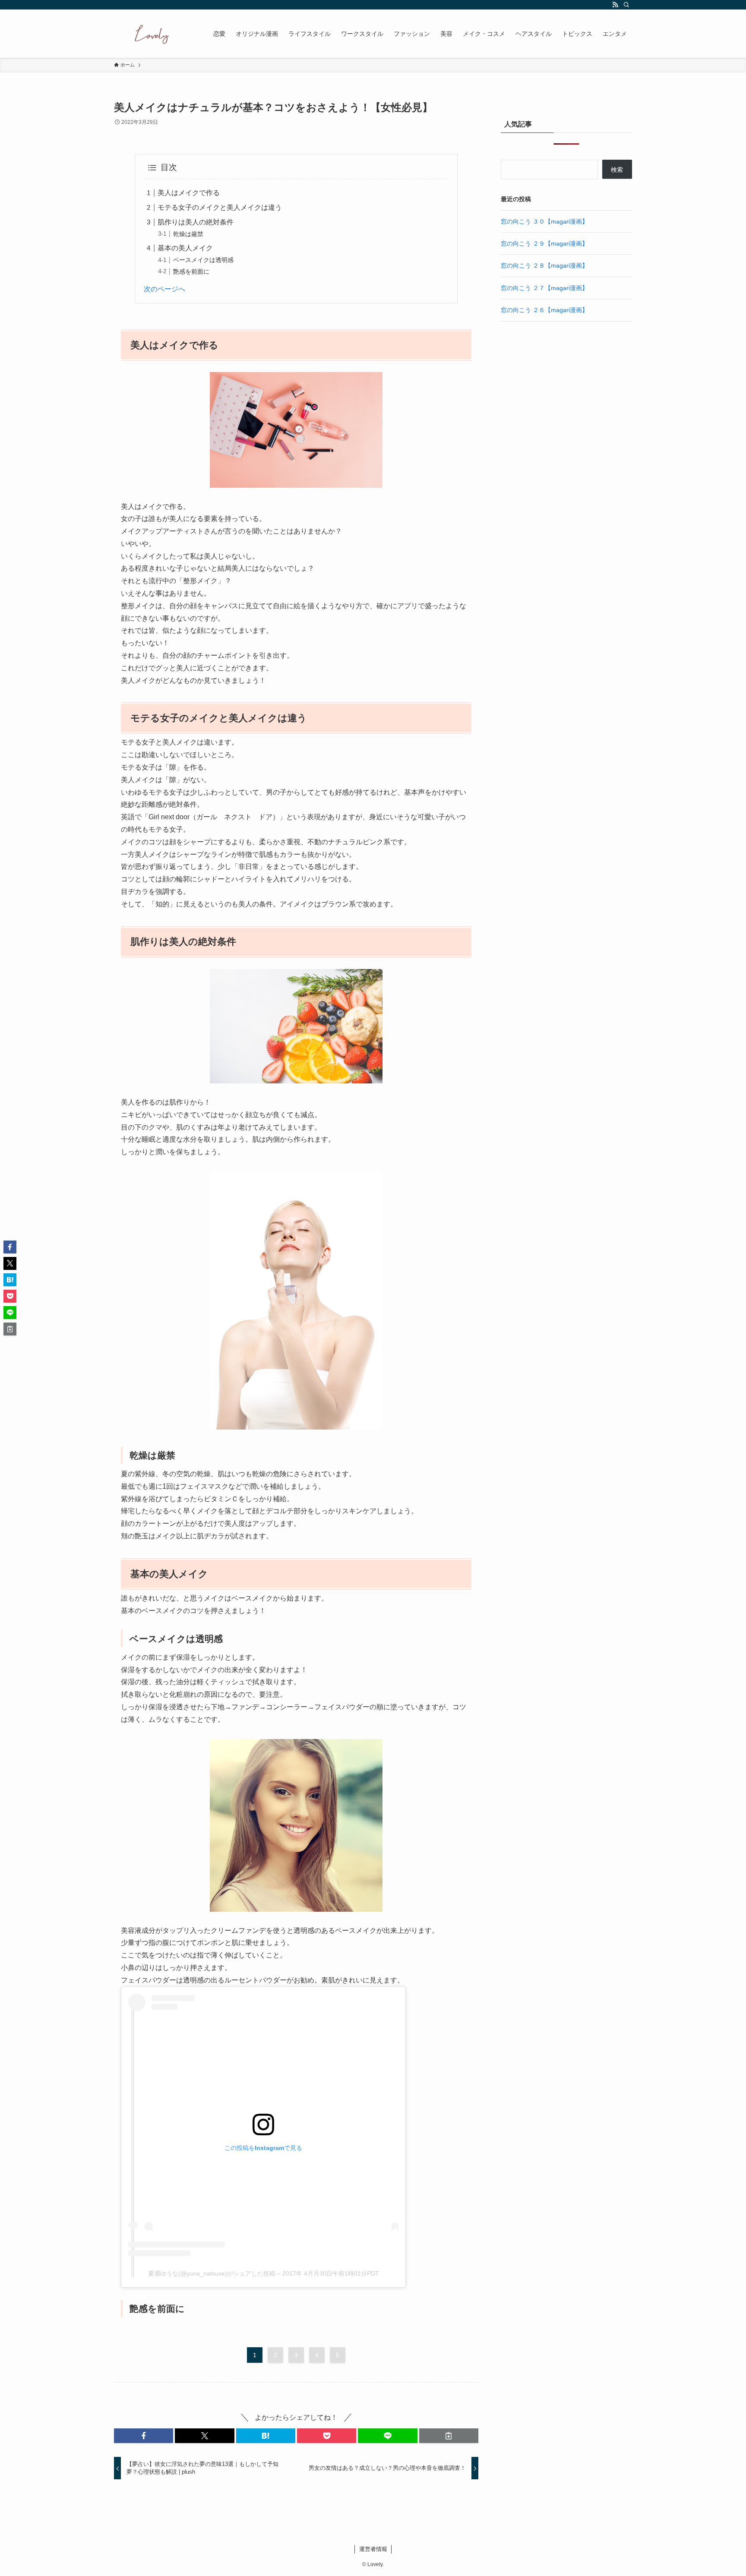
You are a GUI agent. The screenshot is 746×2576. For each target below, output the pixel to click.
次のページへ (164, 289)
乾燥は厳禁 (188, 234)
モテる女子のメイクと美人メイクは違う (220, 207)
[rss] (615, 5)
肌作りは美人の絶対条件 (196, 222)
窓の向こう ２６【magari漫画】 (544, 310)
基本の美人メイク (185, 248)
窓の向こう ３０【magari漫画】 (544, 221)
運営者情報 (373, 2549)
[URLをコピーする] (449, 2436)
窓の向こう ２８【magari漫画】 (544, 265)
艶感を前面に (191, 271)
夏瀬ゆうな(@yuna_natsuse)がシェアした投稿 (212, 2273)
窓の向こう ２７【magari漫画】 (544, 288)
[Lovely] (152, 34)
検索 (617, 170)
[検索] (626, 5)
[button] (144, 2436)
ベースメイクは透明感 (203, 260)
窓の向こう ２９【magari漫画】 (544, 243)
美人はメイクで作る (189, 193)
